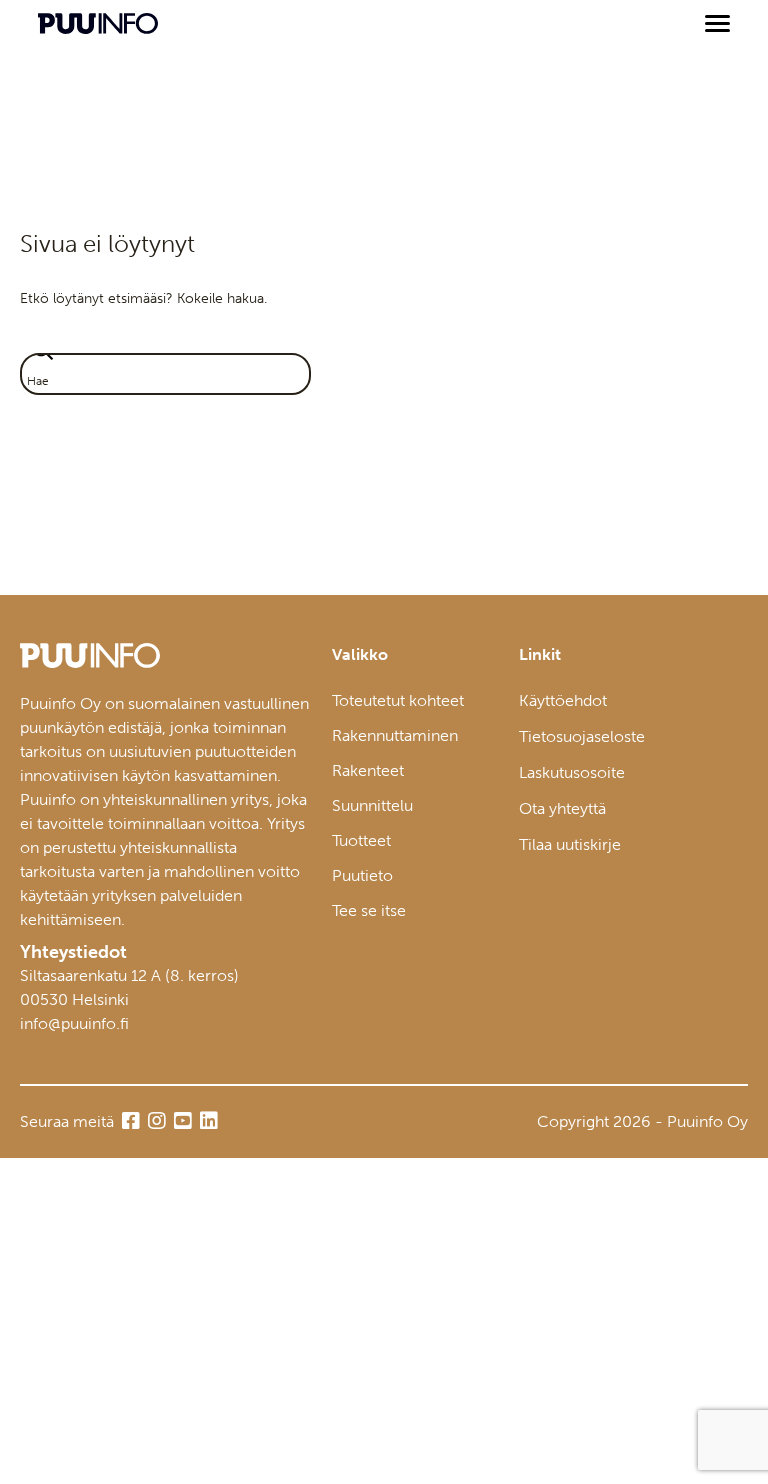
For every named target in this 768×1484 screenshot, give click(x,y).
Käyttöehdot (563, 700)
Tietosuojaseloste (582, 736)
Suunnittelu (372, 805)
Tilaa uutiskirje (570, 844)
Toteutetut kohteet (398, 700)
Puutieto (362, 875)
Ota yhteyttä (562, 808)
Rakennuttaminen (395, 735)
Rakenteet (368, 770)
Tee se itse (369, 910)
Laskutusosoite (572, 772)
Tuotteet (361, 840)
